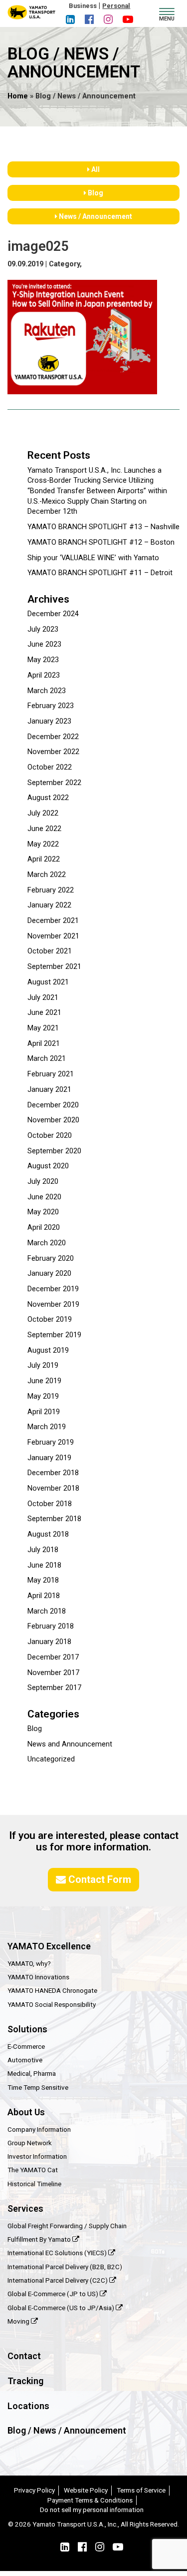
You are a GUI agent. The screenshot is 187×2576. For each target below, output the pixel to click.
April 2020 (44, 1228)
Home (18, 96)
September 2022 (54, 783)
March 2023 (47, 691)
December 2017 (53, 1657)
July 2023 (43, 629)
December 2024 (53, 614)
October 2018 (50, 1504)
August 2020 (48, 1166)
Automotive (25, 2060)
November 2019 (53, 1304)
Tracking (25, 2381)
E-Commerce (26, 2046)
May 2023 (43, 660)
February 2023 (51, 706)
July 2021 (43, 998)
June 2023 (44, 644)
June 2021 (44, 1013)
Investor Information (37, 2156)
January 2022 (49, 905)
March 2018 (47, 1611)
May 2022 (43, 844)
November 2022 (53, 752)
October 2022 (50, 767)
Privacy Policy (34, 2490)
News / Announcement (95, 216)
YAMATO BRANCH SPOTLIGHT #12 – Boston (101, 542)
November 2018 (53, 1488)
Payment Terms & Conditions (90, 2500)
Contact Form (98, 1879)
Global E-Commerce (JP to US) (54, 2294)
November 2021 (53, 936)
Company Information (39, 2129)
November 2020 (53, 1120)
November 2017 (53, 1673)
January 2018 (49, 1642)
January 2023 (49, 721)
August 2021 (48, 982)
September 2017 (54, 1688)
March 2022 (47, 875)
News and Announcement (70, 1744)
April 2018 (44, 1596)
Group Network (30, 2143)
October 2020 (50, 1136)
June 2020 (44, 1197)
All (95, 169)
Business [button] (83, 6)
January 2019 (49, 1458)
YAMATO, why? (29, 1963)
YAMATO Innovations (38, 1977)
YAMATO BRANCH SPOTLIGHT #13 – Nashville (103, 527)
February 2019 (51, 1442)
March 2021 (47, 1059)
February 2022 (51, 890)
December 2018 (53, 1473)
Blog (95, 193)
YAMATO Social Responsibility (52, 2004)
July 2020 (43, 1182)
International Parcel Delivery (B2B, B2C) (65, 2267)
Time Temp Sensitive (38, 2087)
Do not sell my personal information (92, 2510)
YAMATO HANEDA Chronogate (52, 1990)
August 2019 (48, 1350)
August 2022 (48, 798)
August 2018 (48, 1534)
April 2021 (44, 1044)
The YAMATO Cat (33, 2170)
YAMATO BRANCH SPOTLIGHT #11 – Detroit (100, 573)
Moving (19, 2321)
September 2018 (54, 1519)
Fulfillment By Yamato (40, 2239)
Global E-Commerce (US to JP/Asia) (62, 2308)
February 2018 (51, 1626)
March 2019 (47, 1427)
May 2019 (43, 1396)
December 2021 (53, 921)
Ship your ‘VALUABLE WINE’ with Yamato (93, 558)
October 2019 (50, 1319)
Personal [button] (116, 6)
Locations (28, 2406)
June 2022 (44, 829)
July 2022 (43, 813)
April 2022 (44, 859)
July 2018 (43, 1550)
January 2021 (49, 1090)
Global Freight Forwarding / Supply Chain (67, 2226)
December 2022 (53, 737)
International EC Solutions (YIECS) (58, 2253)
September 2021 (54, 967)
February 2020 (51, 1259)
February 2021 (51, 1074)
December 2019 (53, 1289)
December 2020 (53, 1105)
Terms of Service (141, 2490)
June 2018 (44, 1565)
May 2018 (43, 1580)
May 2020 (43, 1212)
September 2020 (54, 1151)
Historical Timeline (34, 2184)
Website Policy (86, 2490)
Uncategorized (51, 1759)
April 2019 (44, 1412)
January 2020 (49, 1274)
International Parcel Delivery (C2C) (58, 2280)
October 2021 (50, 951)
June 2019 (44, 1381)
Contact (24, 2356)
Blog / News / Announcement (67, 2430)
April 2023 (44, 675)
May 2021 (43, 1028)
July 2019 (43, 1365)
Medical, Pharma (32, 2073)
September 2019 (54, 1335)
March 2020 (47, 1243)
